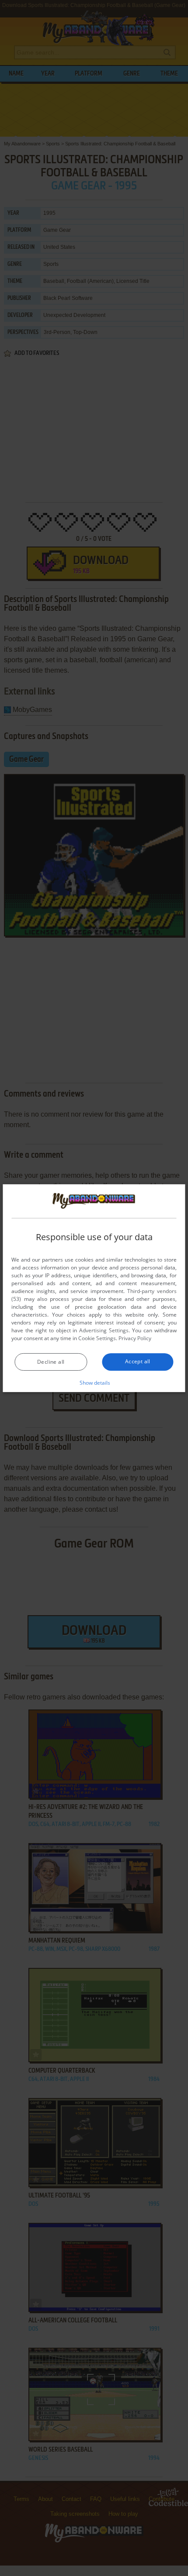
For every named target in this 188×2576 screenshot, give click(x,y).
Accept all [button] (138, 1361)
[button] (94, 1383)
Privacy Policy (135, 1338)
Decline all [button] (51, 1362)
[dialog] (94, 1288)
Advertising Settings (104, 1330)
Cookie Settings (97, 1338)
